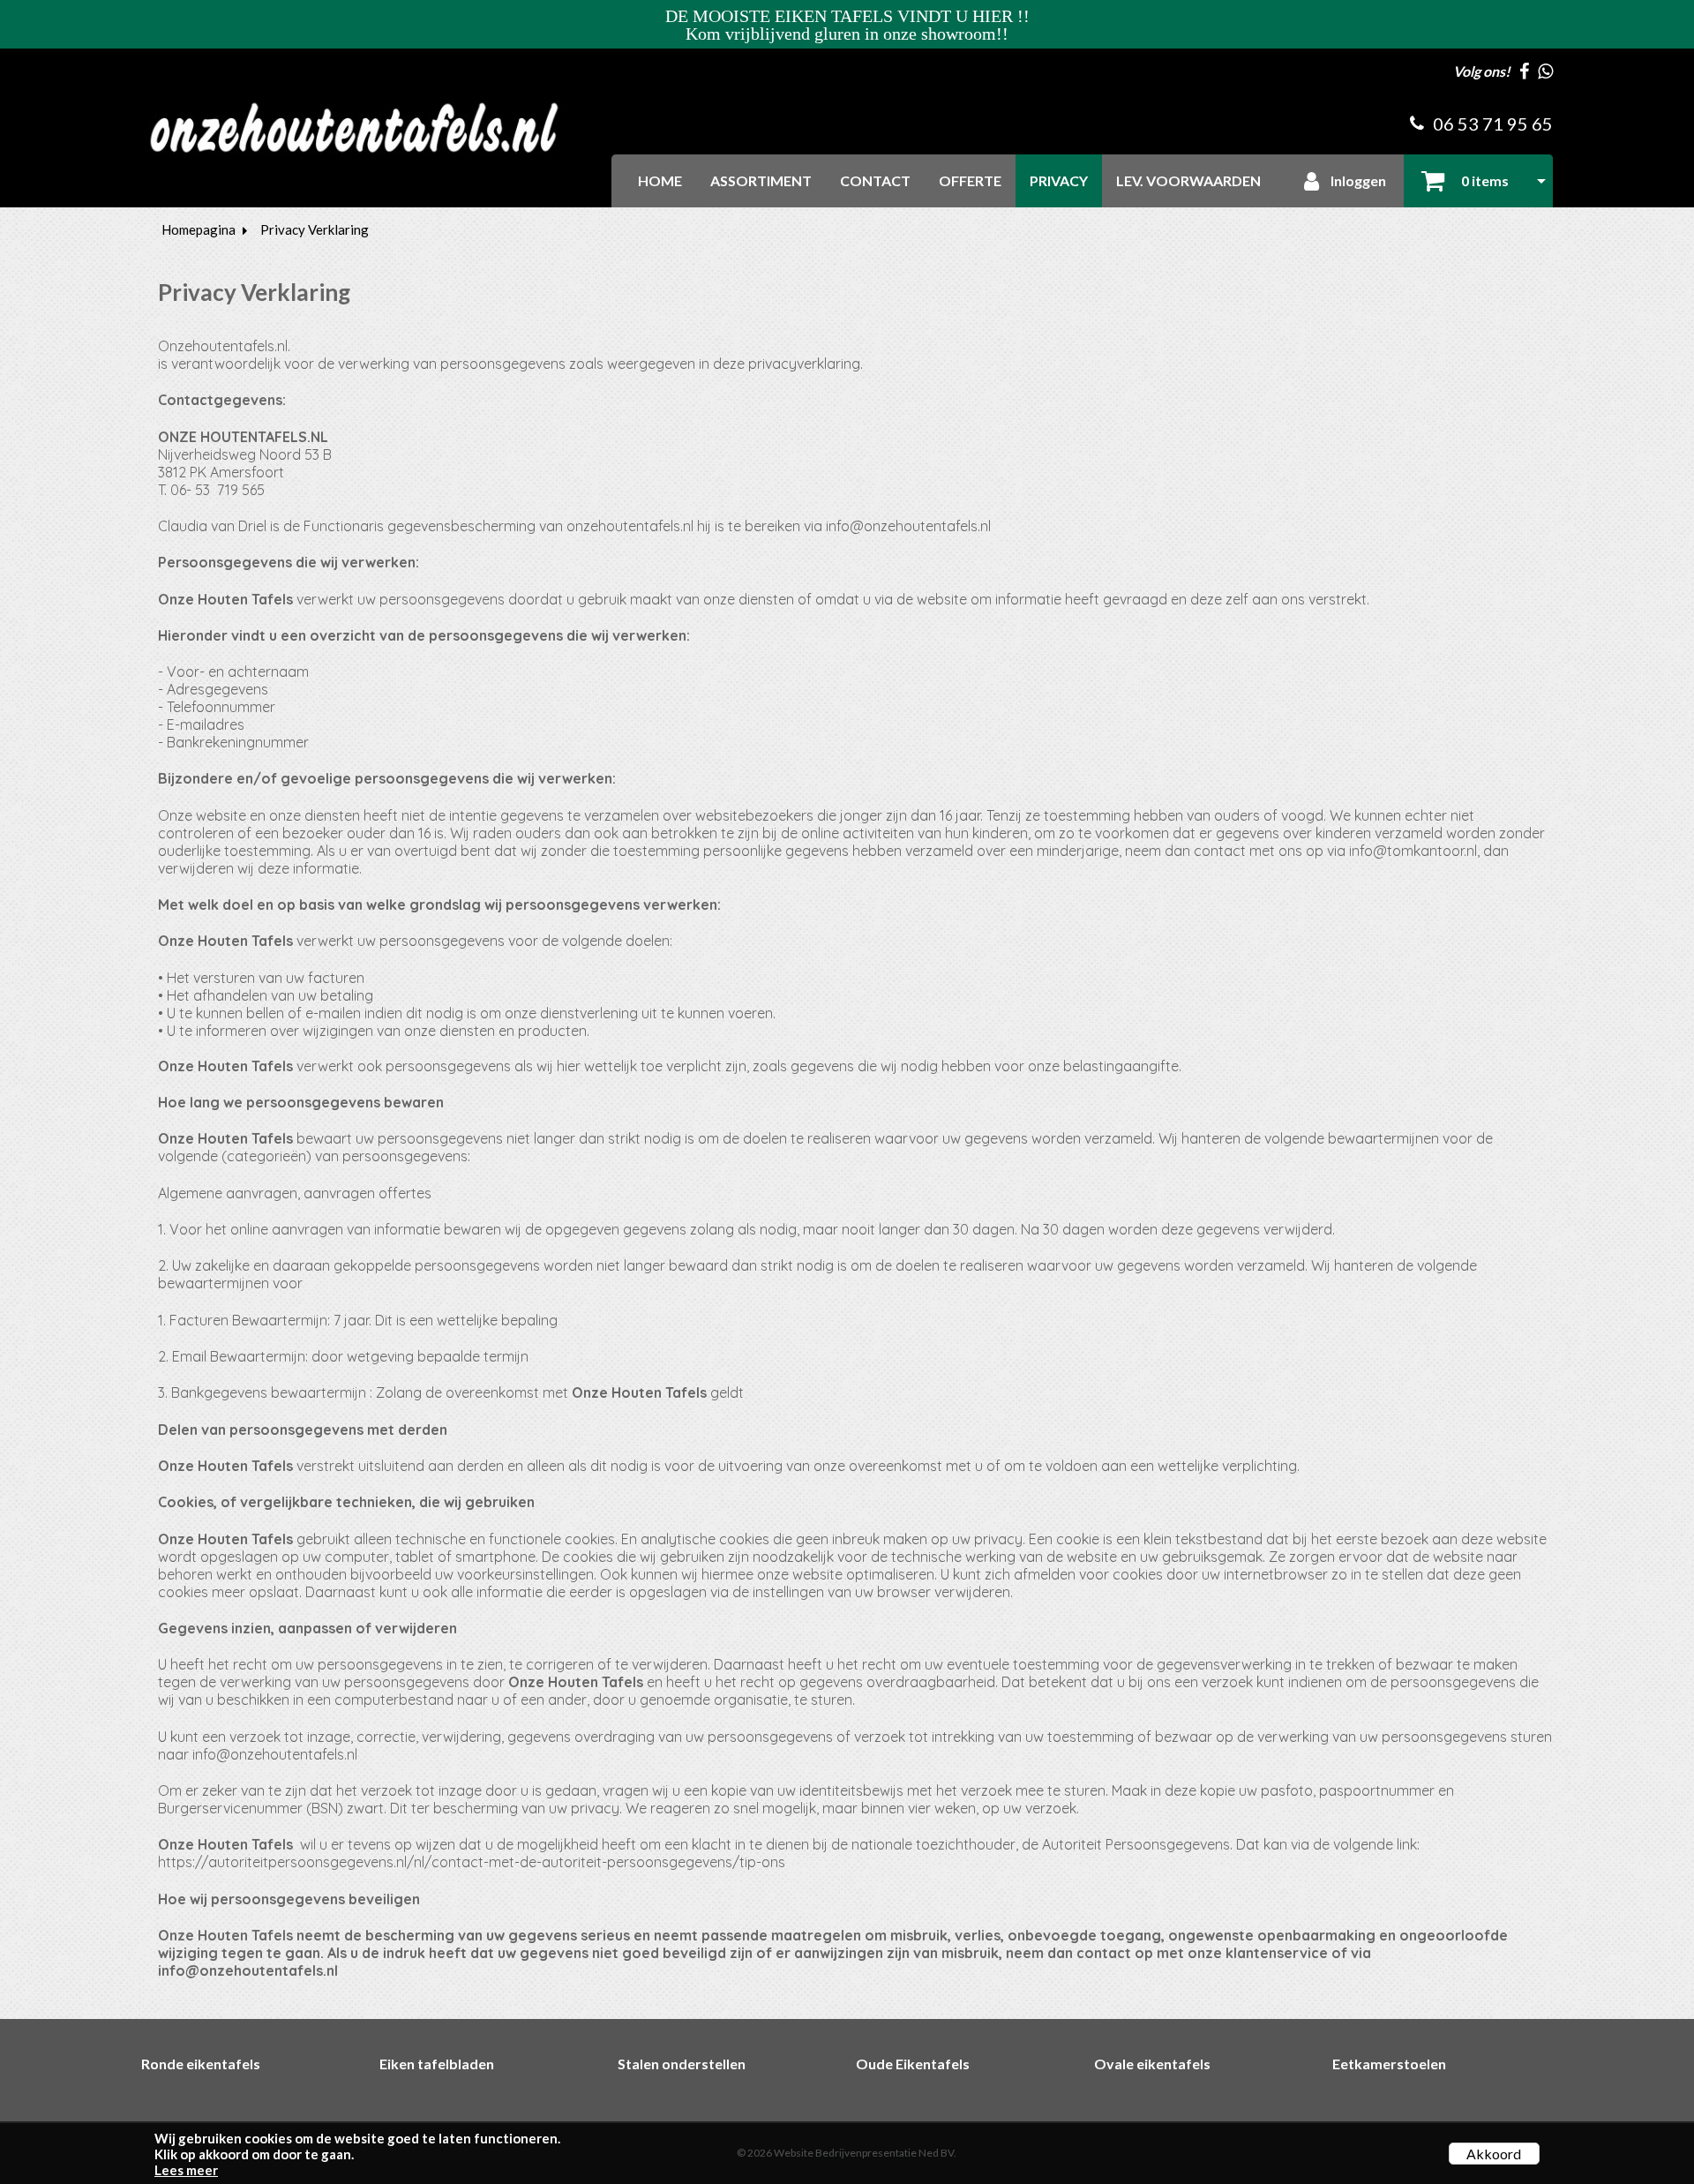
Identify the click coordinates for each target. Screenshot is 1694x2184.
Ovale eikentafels (1152, 2064)
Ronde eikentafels (201, 2064)
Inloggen (1357, 180)
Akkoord (1494, 2154)
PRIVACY (1059, 180)
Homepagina (199, 229)
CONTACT (875, 180)
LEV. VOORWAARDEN (1188, 180)
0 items (1484, 180)
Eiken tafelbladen (437, 2064)
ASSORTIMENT (761, 180)
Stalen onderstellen (682, 2064)
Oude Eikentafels (913, 2064)
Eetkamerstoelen (1389, 2064)
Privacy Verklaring (315, 229)
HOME (660, 180)
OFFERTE (970, 180)
